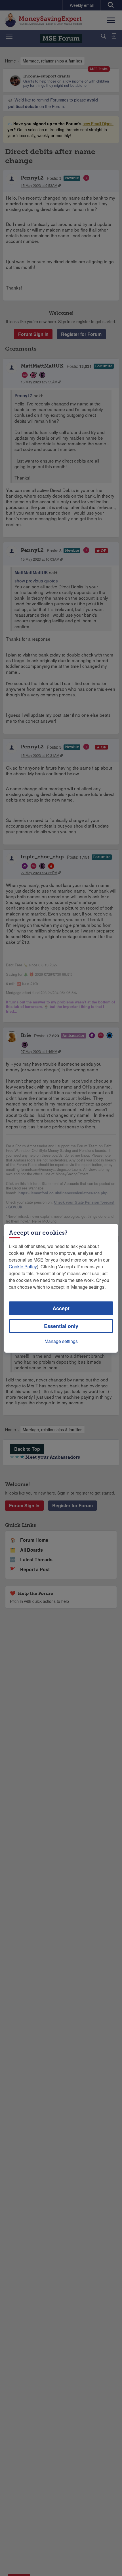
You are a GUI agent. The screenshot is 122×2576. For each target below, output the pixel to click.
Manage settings (61, 1341)
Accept (61, 1308)
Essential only (61, 1326)
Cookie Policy (23, 1267)
